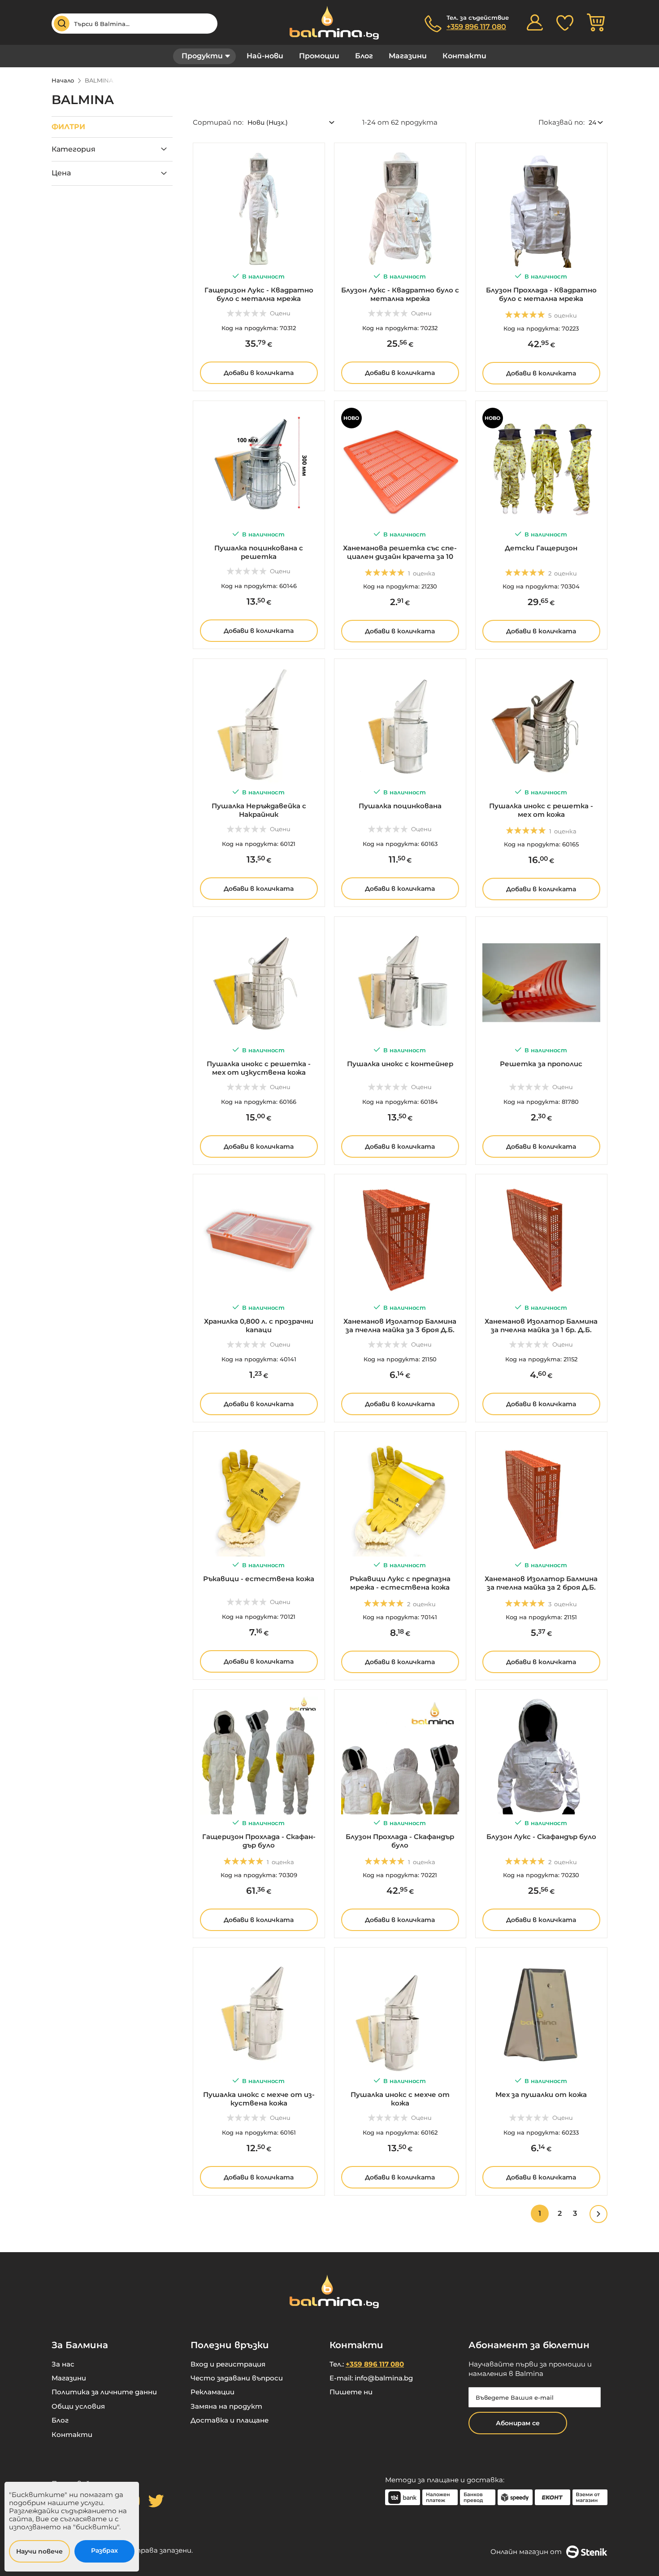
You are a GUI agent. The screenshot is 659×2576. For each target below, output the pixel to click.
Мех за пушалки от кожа (541, 2094)
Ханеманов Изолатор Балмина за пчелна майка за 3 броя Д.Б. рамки (400, 1330)
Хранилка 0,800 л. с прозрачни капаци (259, 1325)
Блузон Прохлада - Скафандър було (400, 1841)
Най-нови (265, 56)
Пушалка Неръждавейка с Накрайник (259, 810)
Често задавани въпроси (237, 2378)
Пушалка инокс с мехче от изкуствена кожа (259, 2099)
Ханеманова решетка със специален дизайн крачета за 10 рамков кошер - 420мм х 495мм (400, 556)
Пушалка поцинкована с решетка (259, 552)
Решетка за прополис (541, 1064)
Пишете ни (351, 2392)
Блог (364, 56)
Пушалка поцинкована (400, 806)
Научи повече (39, 2551)
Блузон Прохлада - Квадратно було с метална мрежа (541, 294)
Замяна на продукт (226, 2406)
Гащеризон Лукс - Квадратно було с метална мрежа (259, 294)
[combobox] (134, 24)
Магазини (408, 56)
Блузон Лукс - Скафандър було (541, 1837)
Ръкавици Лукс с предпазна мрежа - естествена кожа (400, 1583)
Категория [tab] (74, 149)
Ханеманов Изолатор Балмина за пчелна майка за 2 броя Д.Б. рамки (541, 1587)
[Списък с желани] (565, 22)
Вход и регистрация (228, 2364)
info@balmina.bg (384, 2378)
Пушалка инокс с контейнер (400, 1064)
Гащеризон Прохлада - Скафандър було (259, 1841)
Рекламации (212, 2392)
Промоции (319, 56)
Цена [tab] (61, 173)
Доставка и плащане (230, 2420)
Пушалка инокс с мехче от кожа (400, 2099)
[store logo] (329, 23)
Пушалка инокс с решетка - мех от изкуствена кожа (259, 1068)
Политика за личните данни (104, 2392)
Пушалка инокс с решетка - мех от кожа (541, 810)
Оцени (280, 313)
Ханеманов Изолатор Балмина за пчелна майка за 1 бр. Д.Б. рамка (541, 1330)
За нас (63, 2364)
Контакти (464, 56)
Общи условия (78, 2406)
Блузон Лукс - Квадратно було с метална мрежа (400, 294)
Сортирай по (217, 122)
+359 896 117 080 (476, 27)
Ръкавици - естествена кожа (259, 1579)
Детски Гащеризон (541, 548)
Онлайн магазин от (526, 2552)
